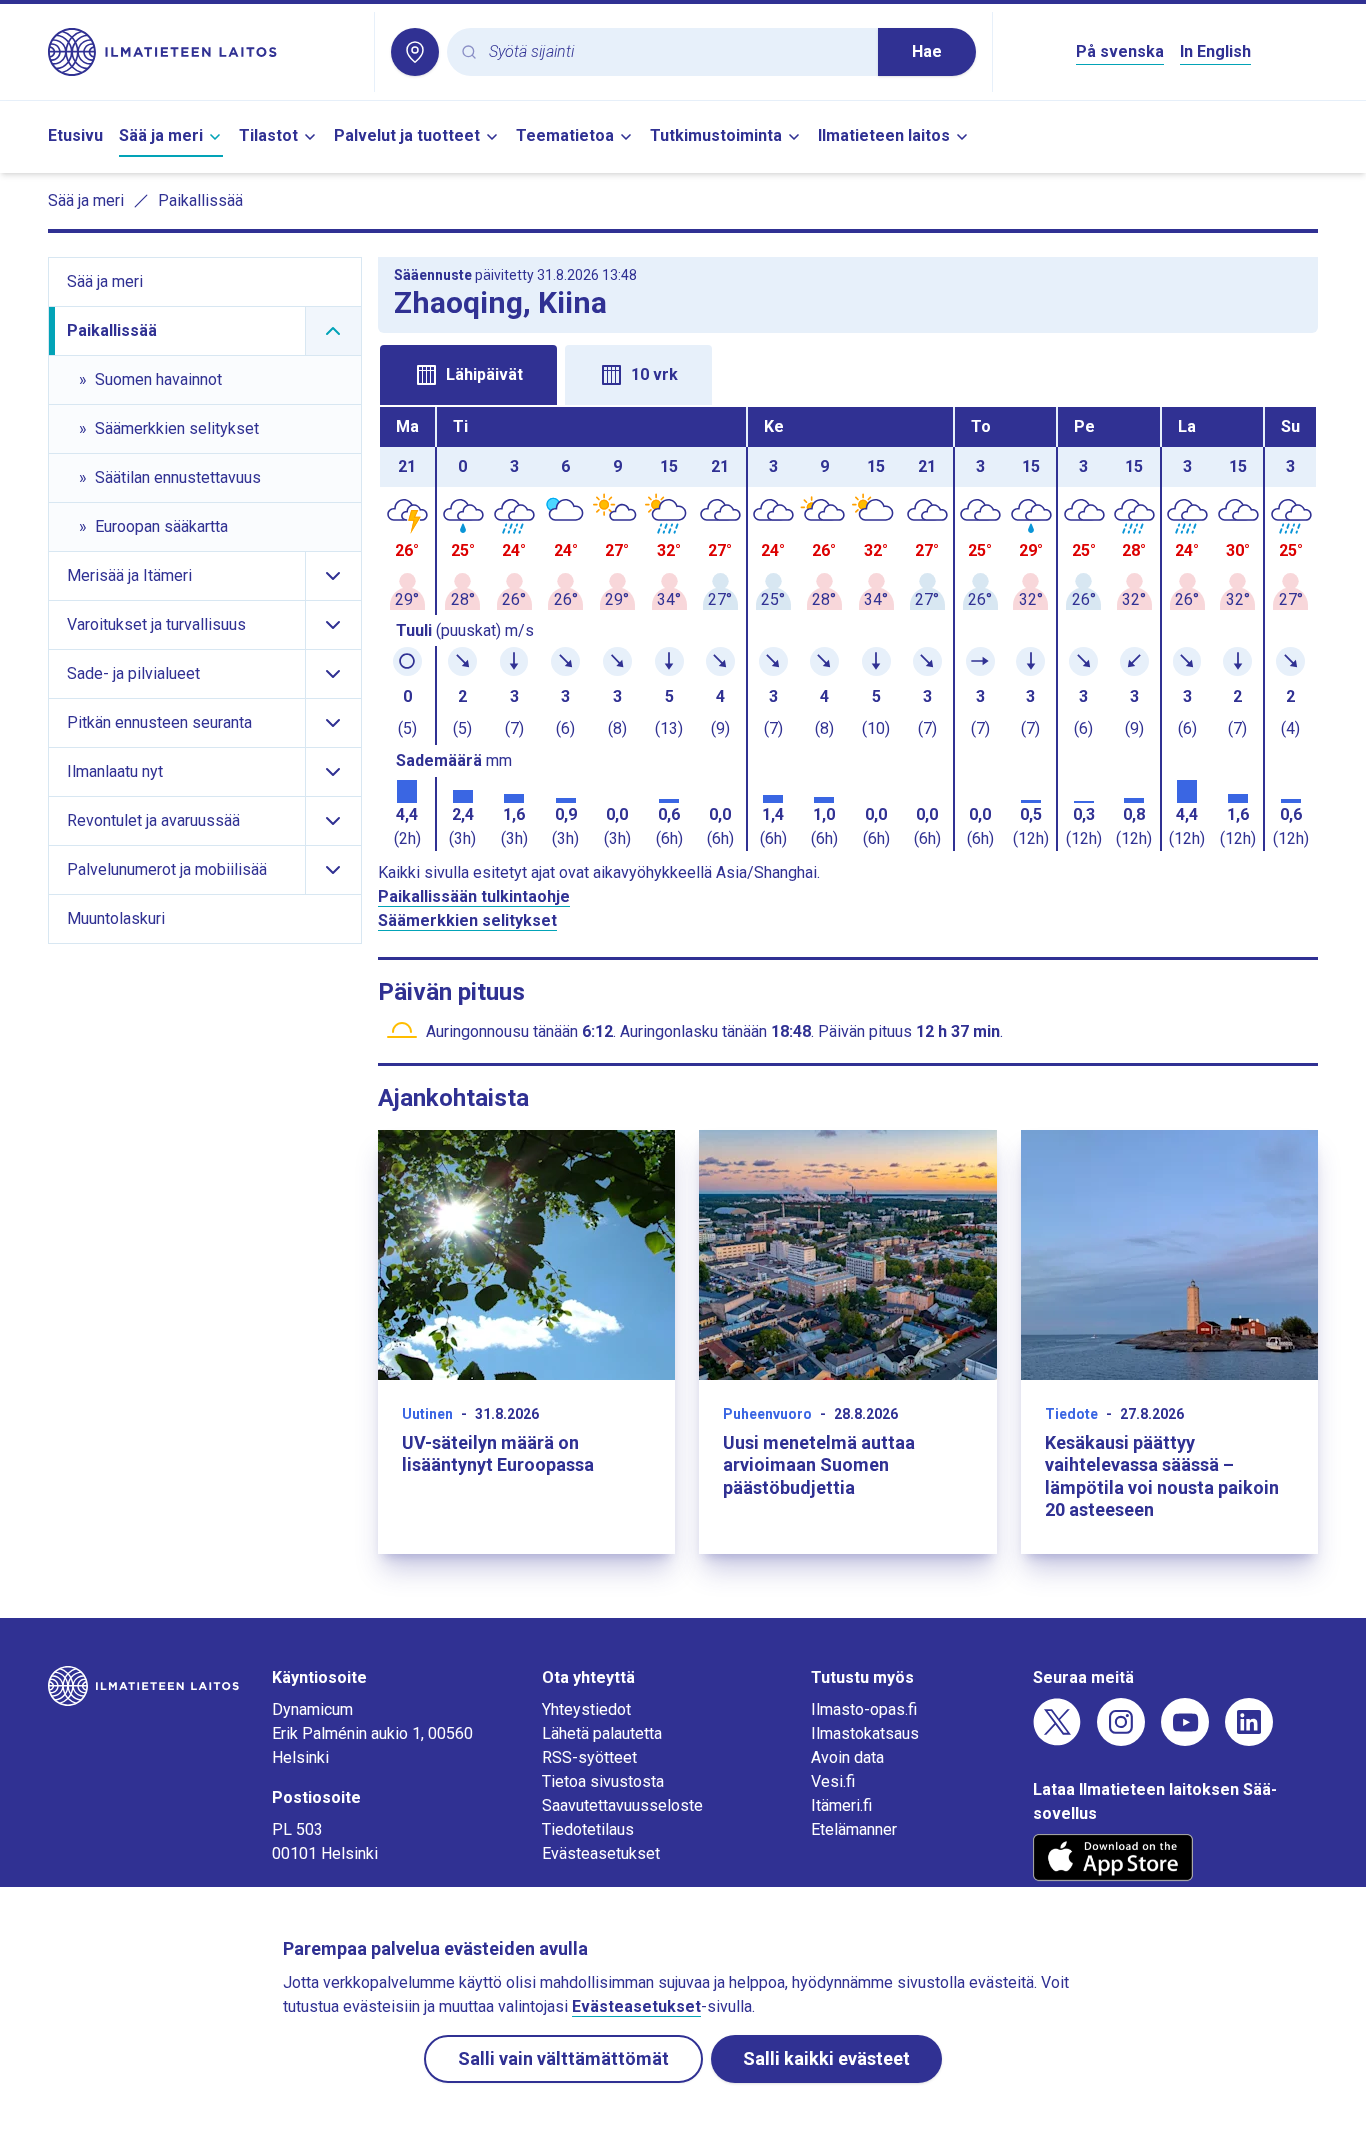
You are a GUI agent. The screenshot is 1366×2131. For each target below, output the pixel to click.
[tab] (468, 375)
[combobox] (675, 52)
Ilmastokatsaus (865, 1733)
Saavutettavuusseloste (622, 1805)
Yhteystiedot (586, 1709)
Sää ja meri (161, 135)
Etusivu (75, 135)
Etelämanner (854, 1829)
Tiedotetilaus (588, 1829)
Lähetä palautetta (602, 1733)
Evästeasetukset (601, 1853)
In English (1215, 51)
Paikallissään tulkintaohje (474, 896)
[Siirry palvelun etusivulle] (203, 52)
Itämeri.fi (841, 1805)
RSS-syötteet (589, 1757)
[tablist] (848, 373)
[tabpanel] (848, 629)
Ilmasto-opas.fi (864, 1709)
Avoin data (847, 1757)
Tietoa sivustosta (603, 1781)
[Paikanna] (415, 52)
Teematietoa (565, 135)
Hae (927, 51)
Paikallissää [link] (200, 200)
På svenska (1120, 51)
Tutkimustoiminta (716, 135)
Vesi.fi (833, 1781)
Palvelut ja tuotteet (407, 135)
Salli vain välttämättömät (563, 2058)
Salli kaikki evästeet (826, 2058)
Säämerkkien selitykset (467, 920)
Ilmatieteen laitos (884, 135)
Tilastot (268, 135)
